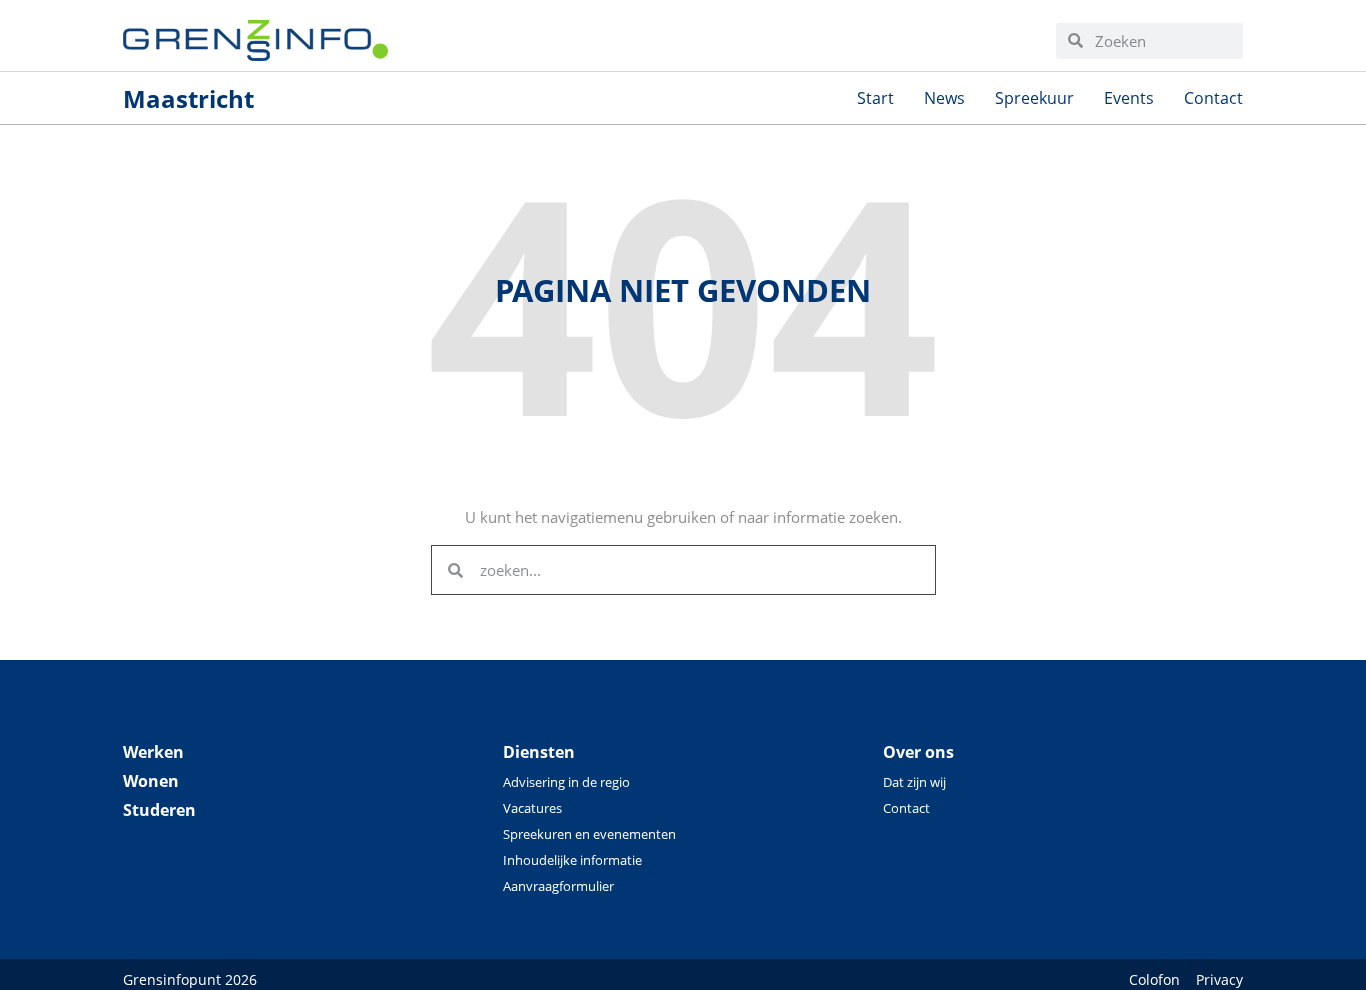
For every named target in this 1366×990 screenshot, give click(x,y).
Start (875, 98)
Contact (1213, 98)
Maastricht (188, 98)
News (944, 98)
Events (1129, 98)
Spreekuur (1034, 98)
